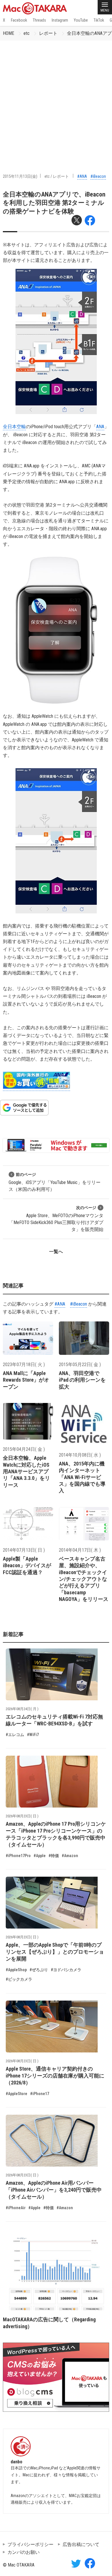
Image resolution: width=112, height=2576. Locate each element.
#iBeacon (98, 176)
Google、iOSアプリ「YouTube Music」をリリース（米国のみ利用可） (55, 1182)
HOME (8, 33)
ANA (100, 427)
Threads (39, 20)
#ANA (82, 176)
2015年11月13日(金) (20, 176)
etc (27, 33)
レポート (48, 33)
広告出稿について (81, 2544)
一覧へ (56, 1252)
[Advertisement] (56, 100)
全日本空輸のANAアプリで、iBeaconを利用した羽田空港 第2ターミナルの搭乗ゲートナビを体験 (54, 203)
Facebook (19, 20)
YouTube (81, 20)
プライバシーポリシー (30, 2544)
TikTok (99, 20)
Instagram (60, 20)
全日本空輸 (14, 427)
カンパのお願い (24, 2552)
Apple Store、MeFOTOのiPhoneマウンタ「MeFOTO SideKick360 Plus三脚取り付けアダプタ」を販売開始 (56, 1219)
